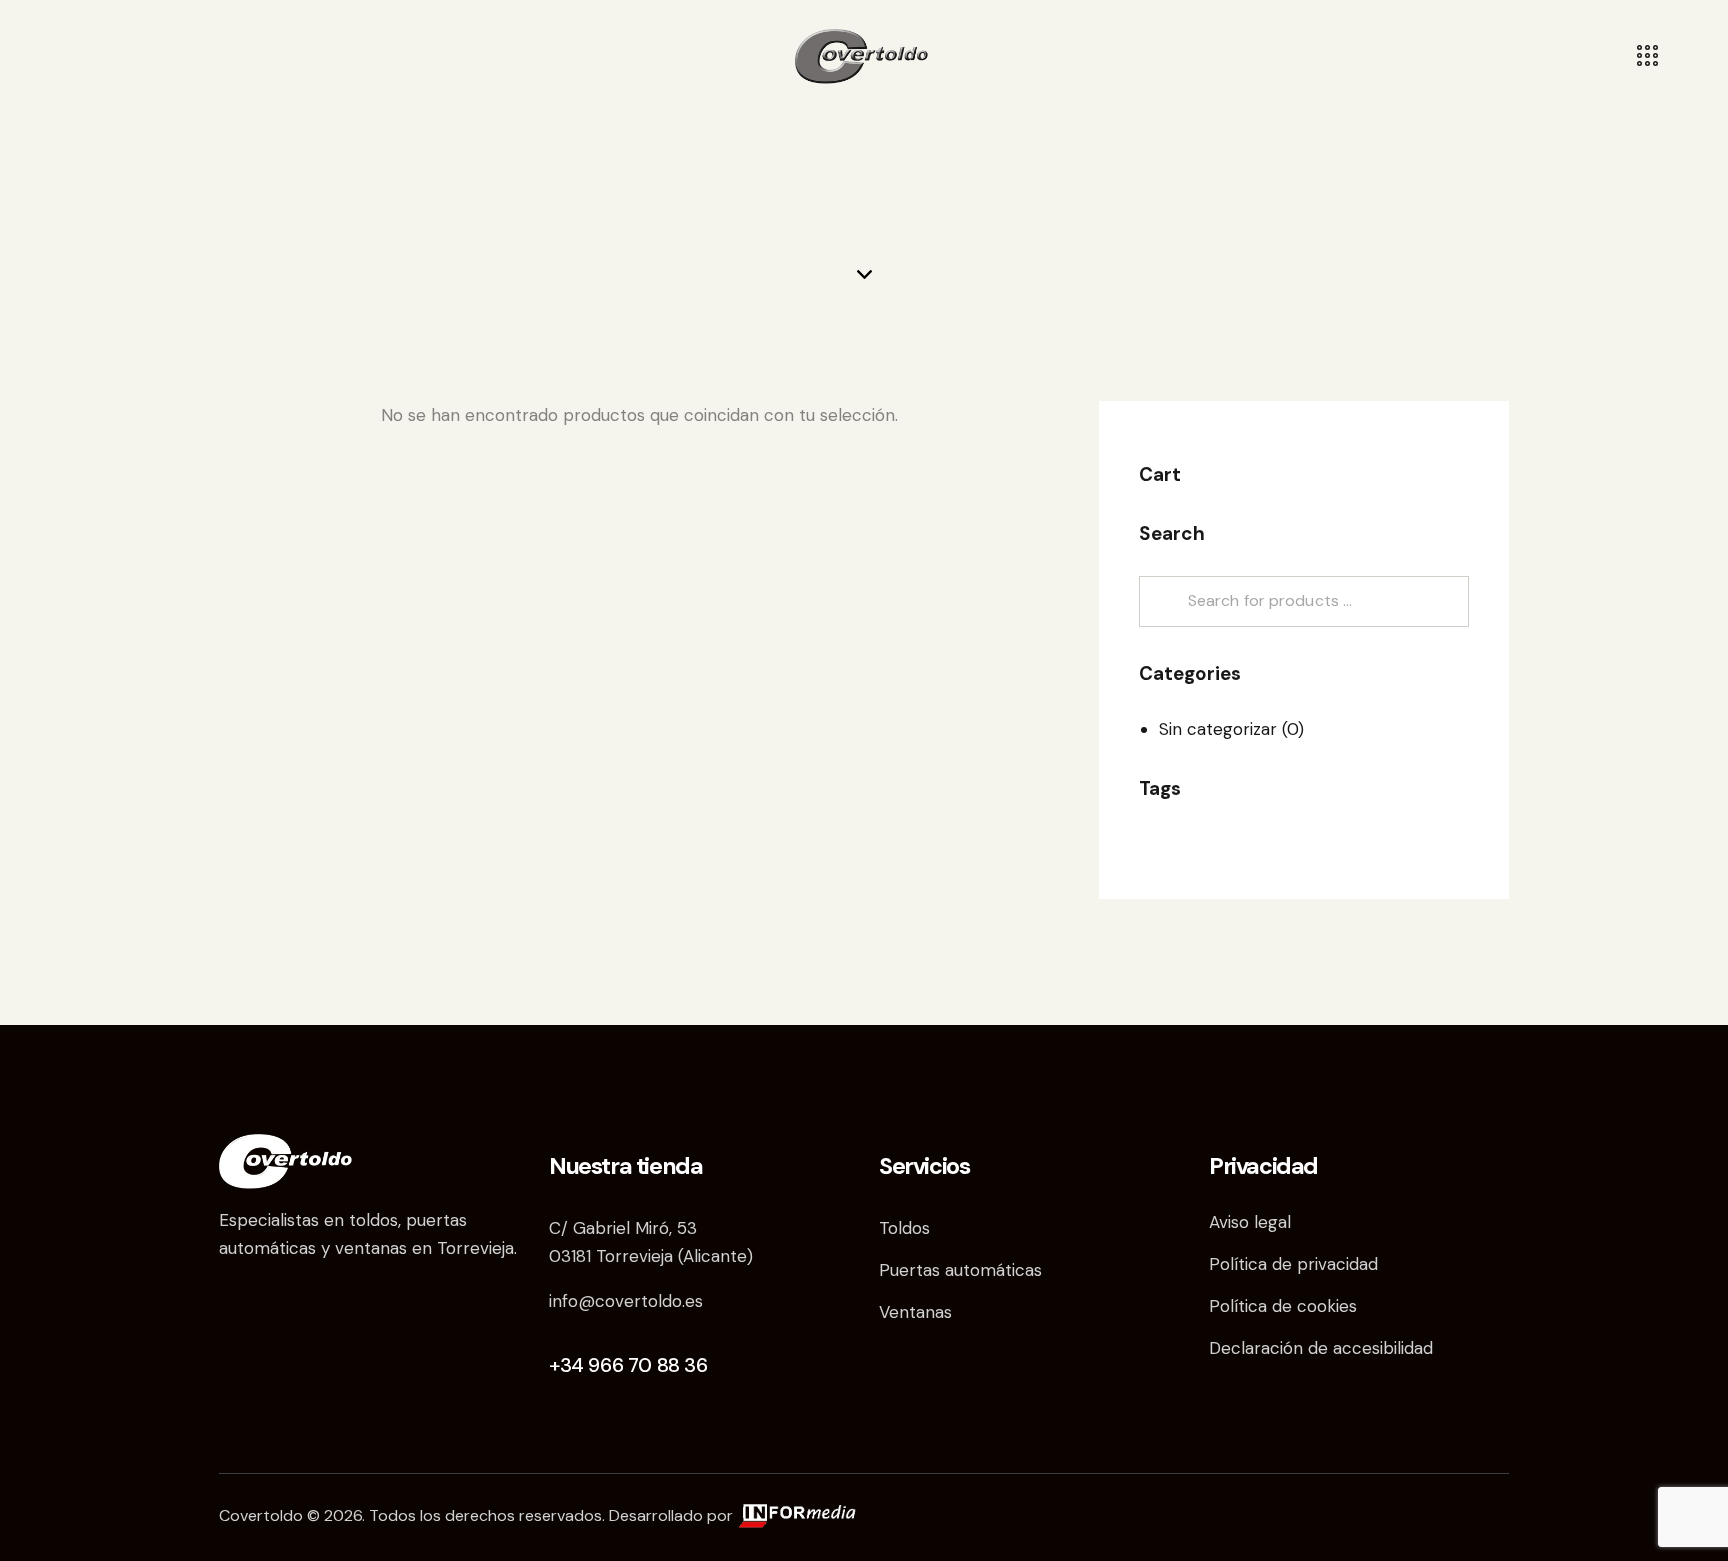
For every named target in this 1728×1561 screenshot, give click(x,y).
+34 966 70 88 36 (628, 1365)
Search (1161, 601)
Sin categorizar (1218, 729)
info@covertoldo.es (626, 1301)
